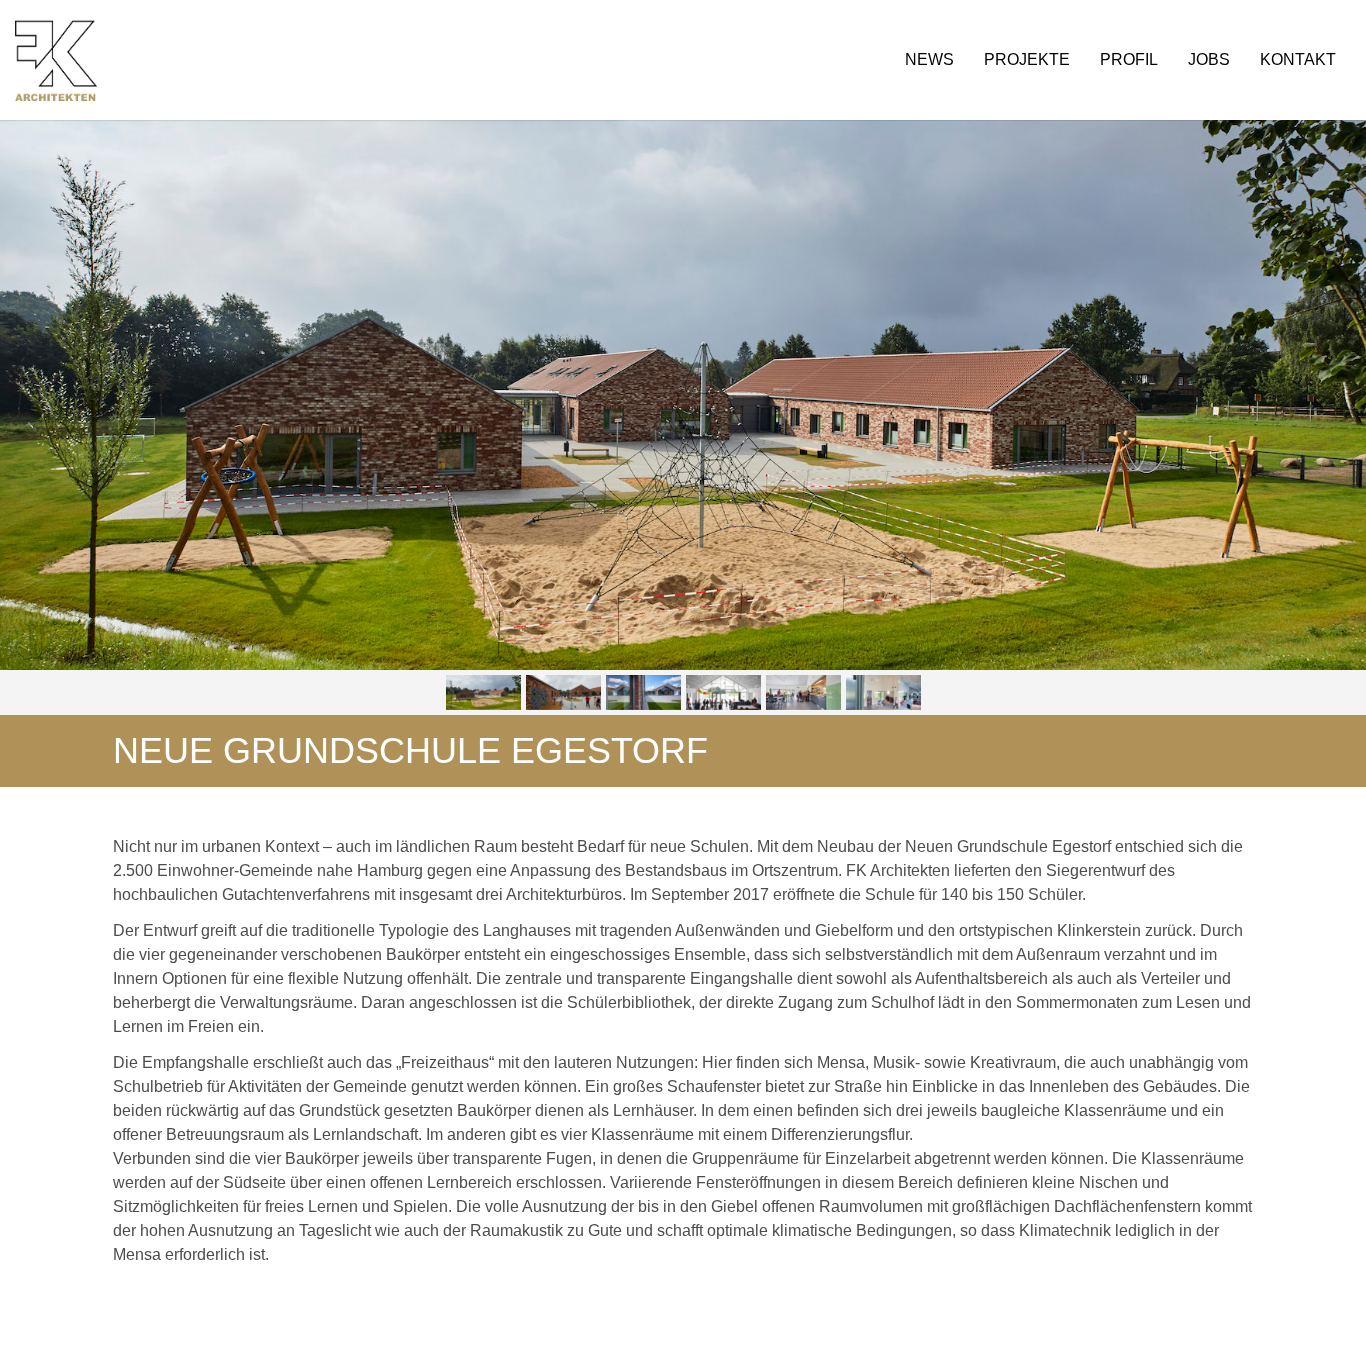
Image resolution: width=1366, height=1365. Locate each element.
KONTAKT (1298, 59)
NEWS (929, 59)
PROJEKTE (1027, 59)
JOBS (1209, 59)
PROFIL (1129, 59)
